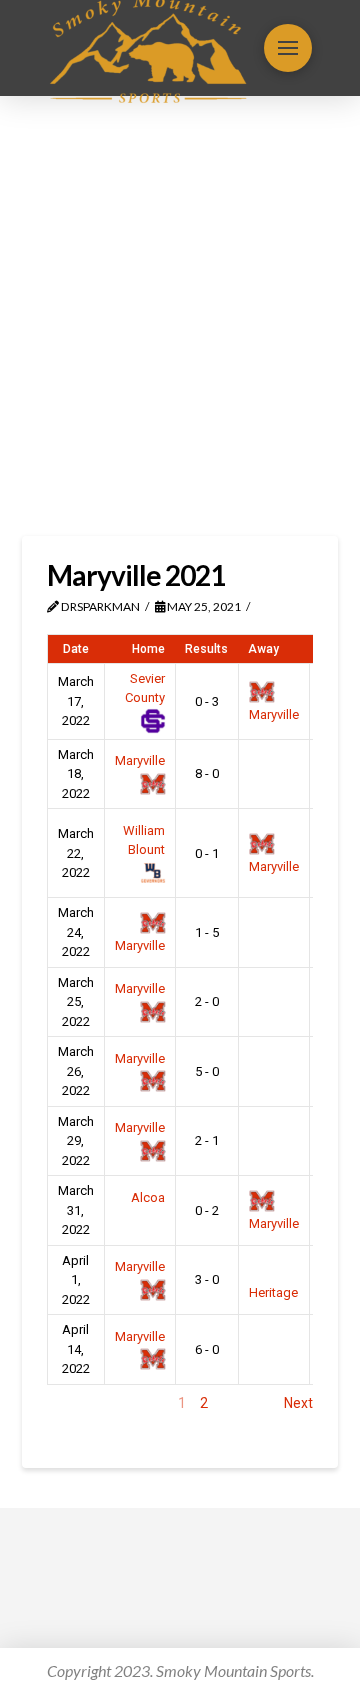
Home (148, 649)
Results (206, 649)
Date (76, 649)
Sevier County (145, 688)
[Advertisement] (180, 316)
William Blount (144, 840)
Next (298, 1403)
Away (263, 649)
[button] (288, 48)
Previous (74, 1403)
